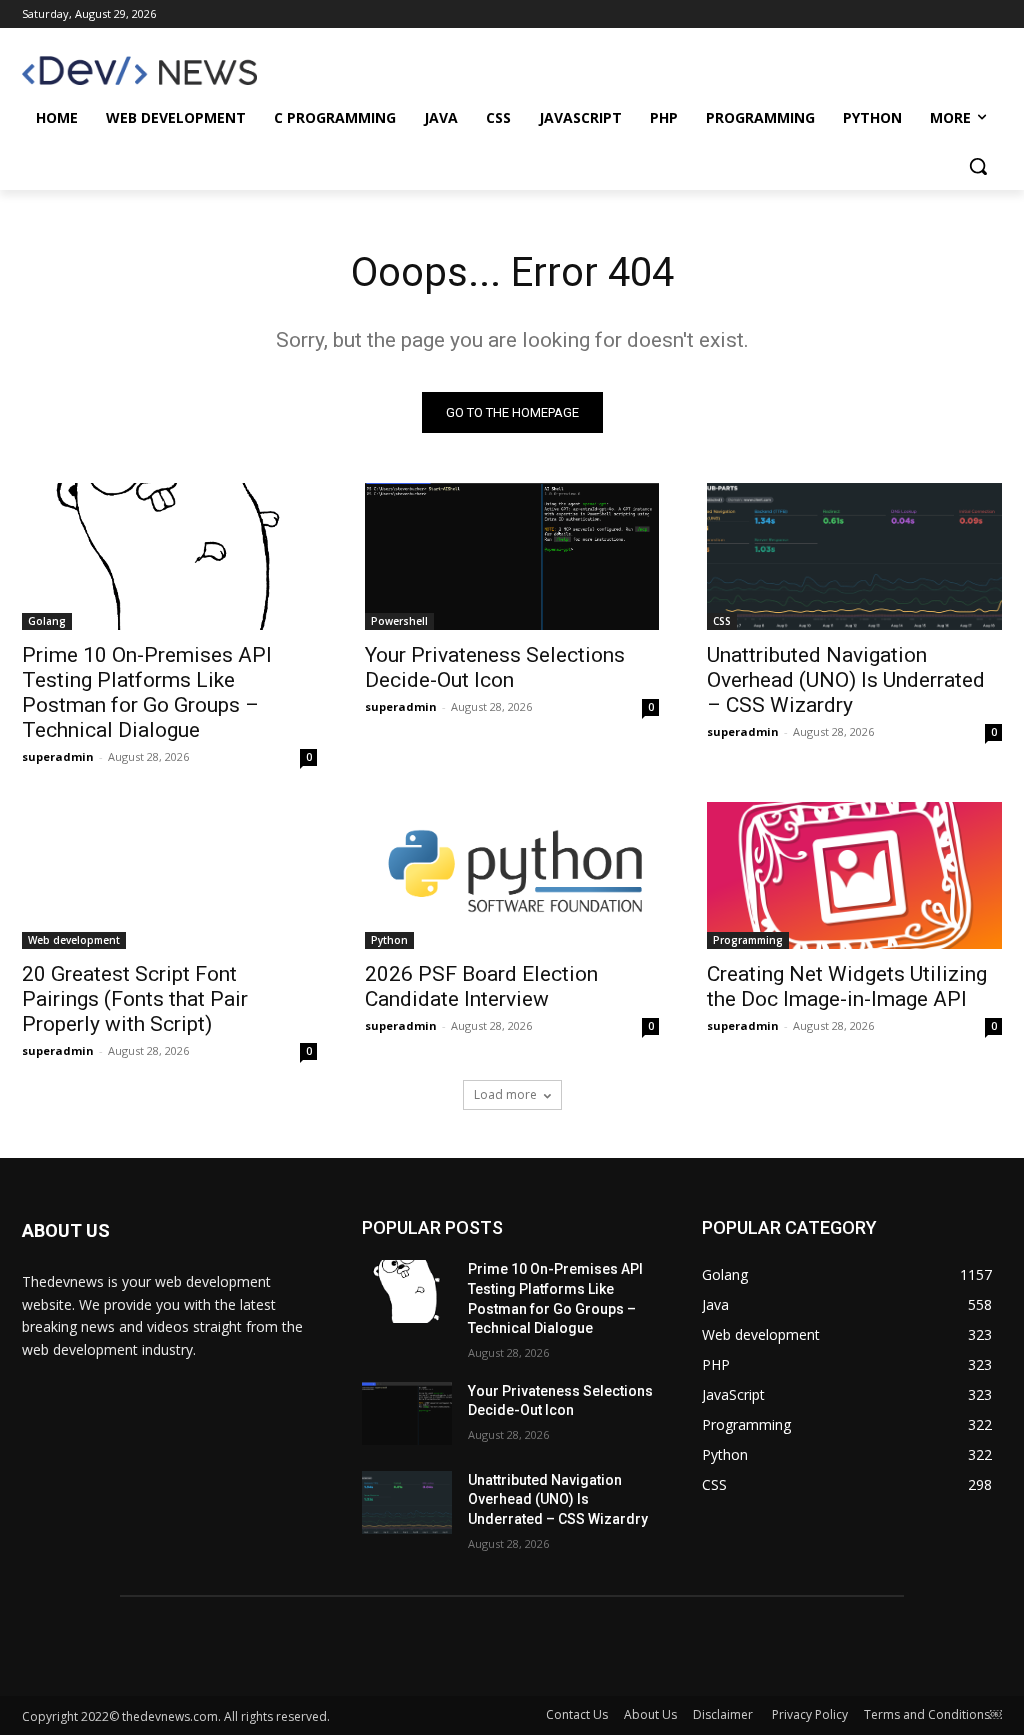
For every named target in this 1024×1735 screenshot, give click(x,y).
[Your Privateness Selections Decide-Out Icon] (512, 556)
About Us (650, 1714)
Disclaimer (724, 1714)
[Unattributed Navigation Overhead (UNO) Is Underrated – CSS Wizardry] (854, 556)
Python (389, 940)
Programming (748, 940)
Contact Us (577, 1714)
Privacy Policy (810, 1714)
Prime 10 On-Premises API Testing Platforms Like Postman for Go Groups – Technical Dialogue (147, 692)
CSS (722, 621)
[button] (978, 166)
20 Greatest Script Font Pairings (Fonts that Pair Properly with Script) (135, 999)
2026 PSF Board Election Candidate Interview (481, 986)
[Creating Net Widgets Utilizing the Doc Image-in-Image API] (854, 875)
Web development (74, 940)
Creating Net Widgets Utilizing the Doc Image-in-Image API (847, 986)
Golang (47, 621)
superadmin (58, 756)
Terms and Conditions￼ (933, 1714)
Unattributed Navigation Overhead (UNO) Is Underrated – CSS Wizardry (846, 680)
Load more (505, 1094)
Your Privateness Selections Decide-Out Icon (495, 667)
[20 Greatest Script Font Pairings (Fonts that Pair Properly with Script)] (169, 875)
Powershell (399, 621)
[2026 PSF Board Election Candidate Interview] (512, 875)
